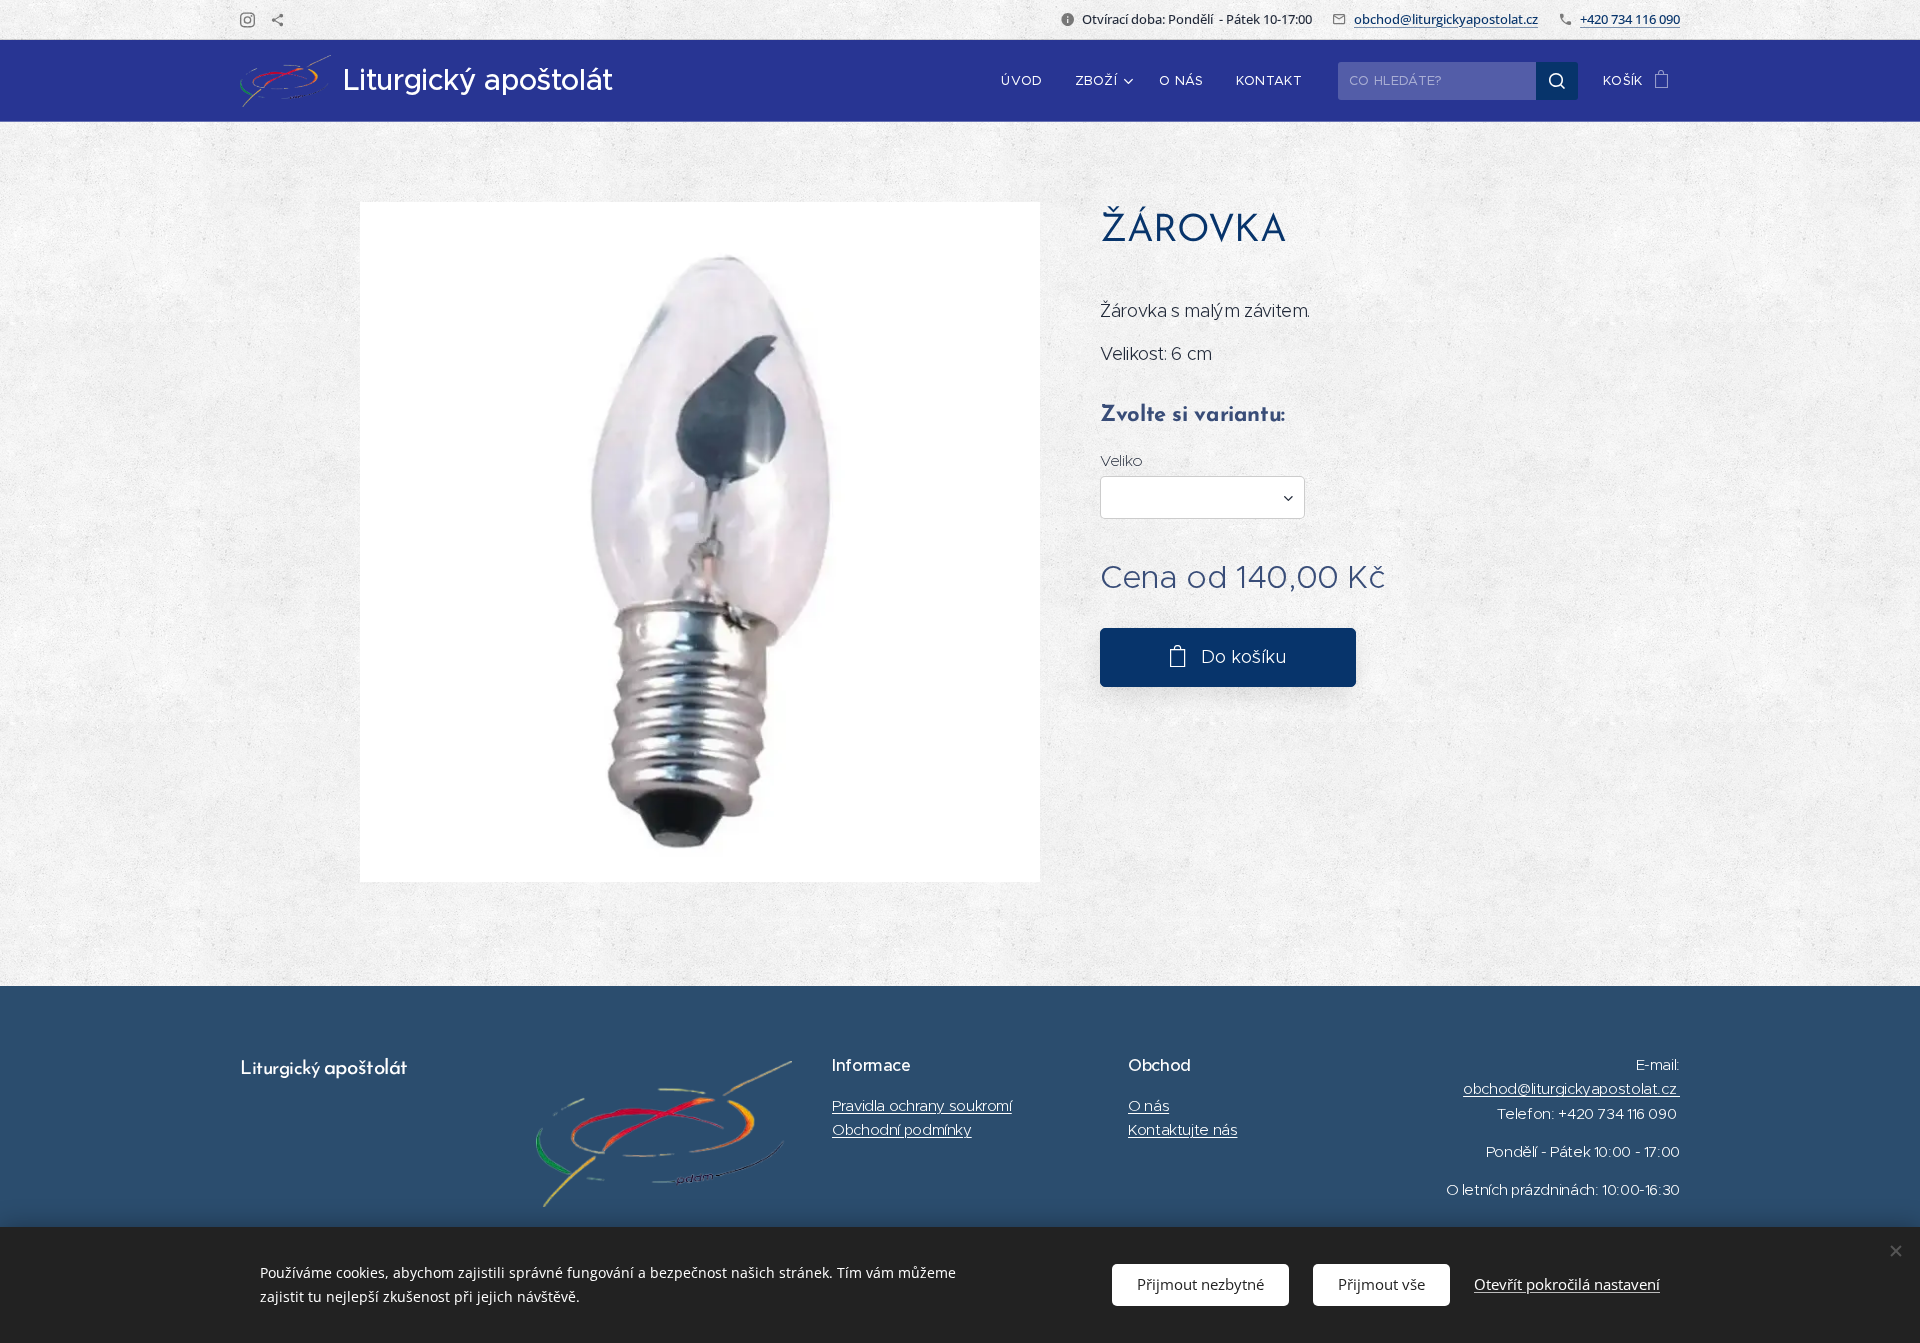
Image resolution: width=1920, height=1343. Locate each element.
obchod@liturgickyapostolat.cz (1446, 19)
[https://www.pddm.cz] (277, 20)
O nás (1148, 1105)
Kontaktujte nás (1182, 1129)
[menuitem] (1027, 81)
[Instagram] (247, 20)
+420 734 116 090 (1630, 19)
